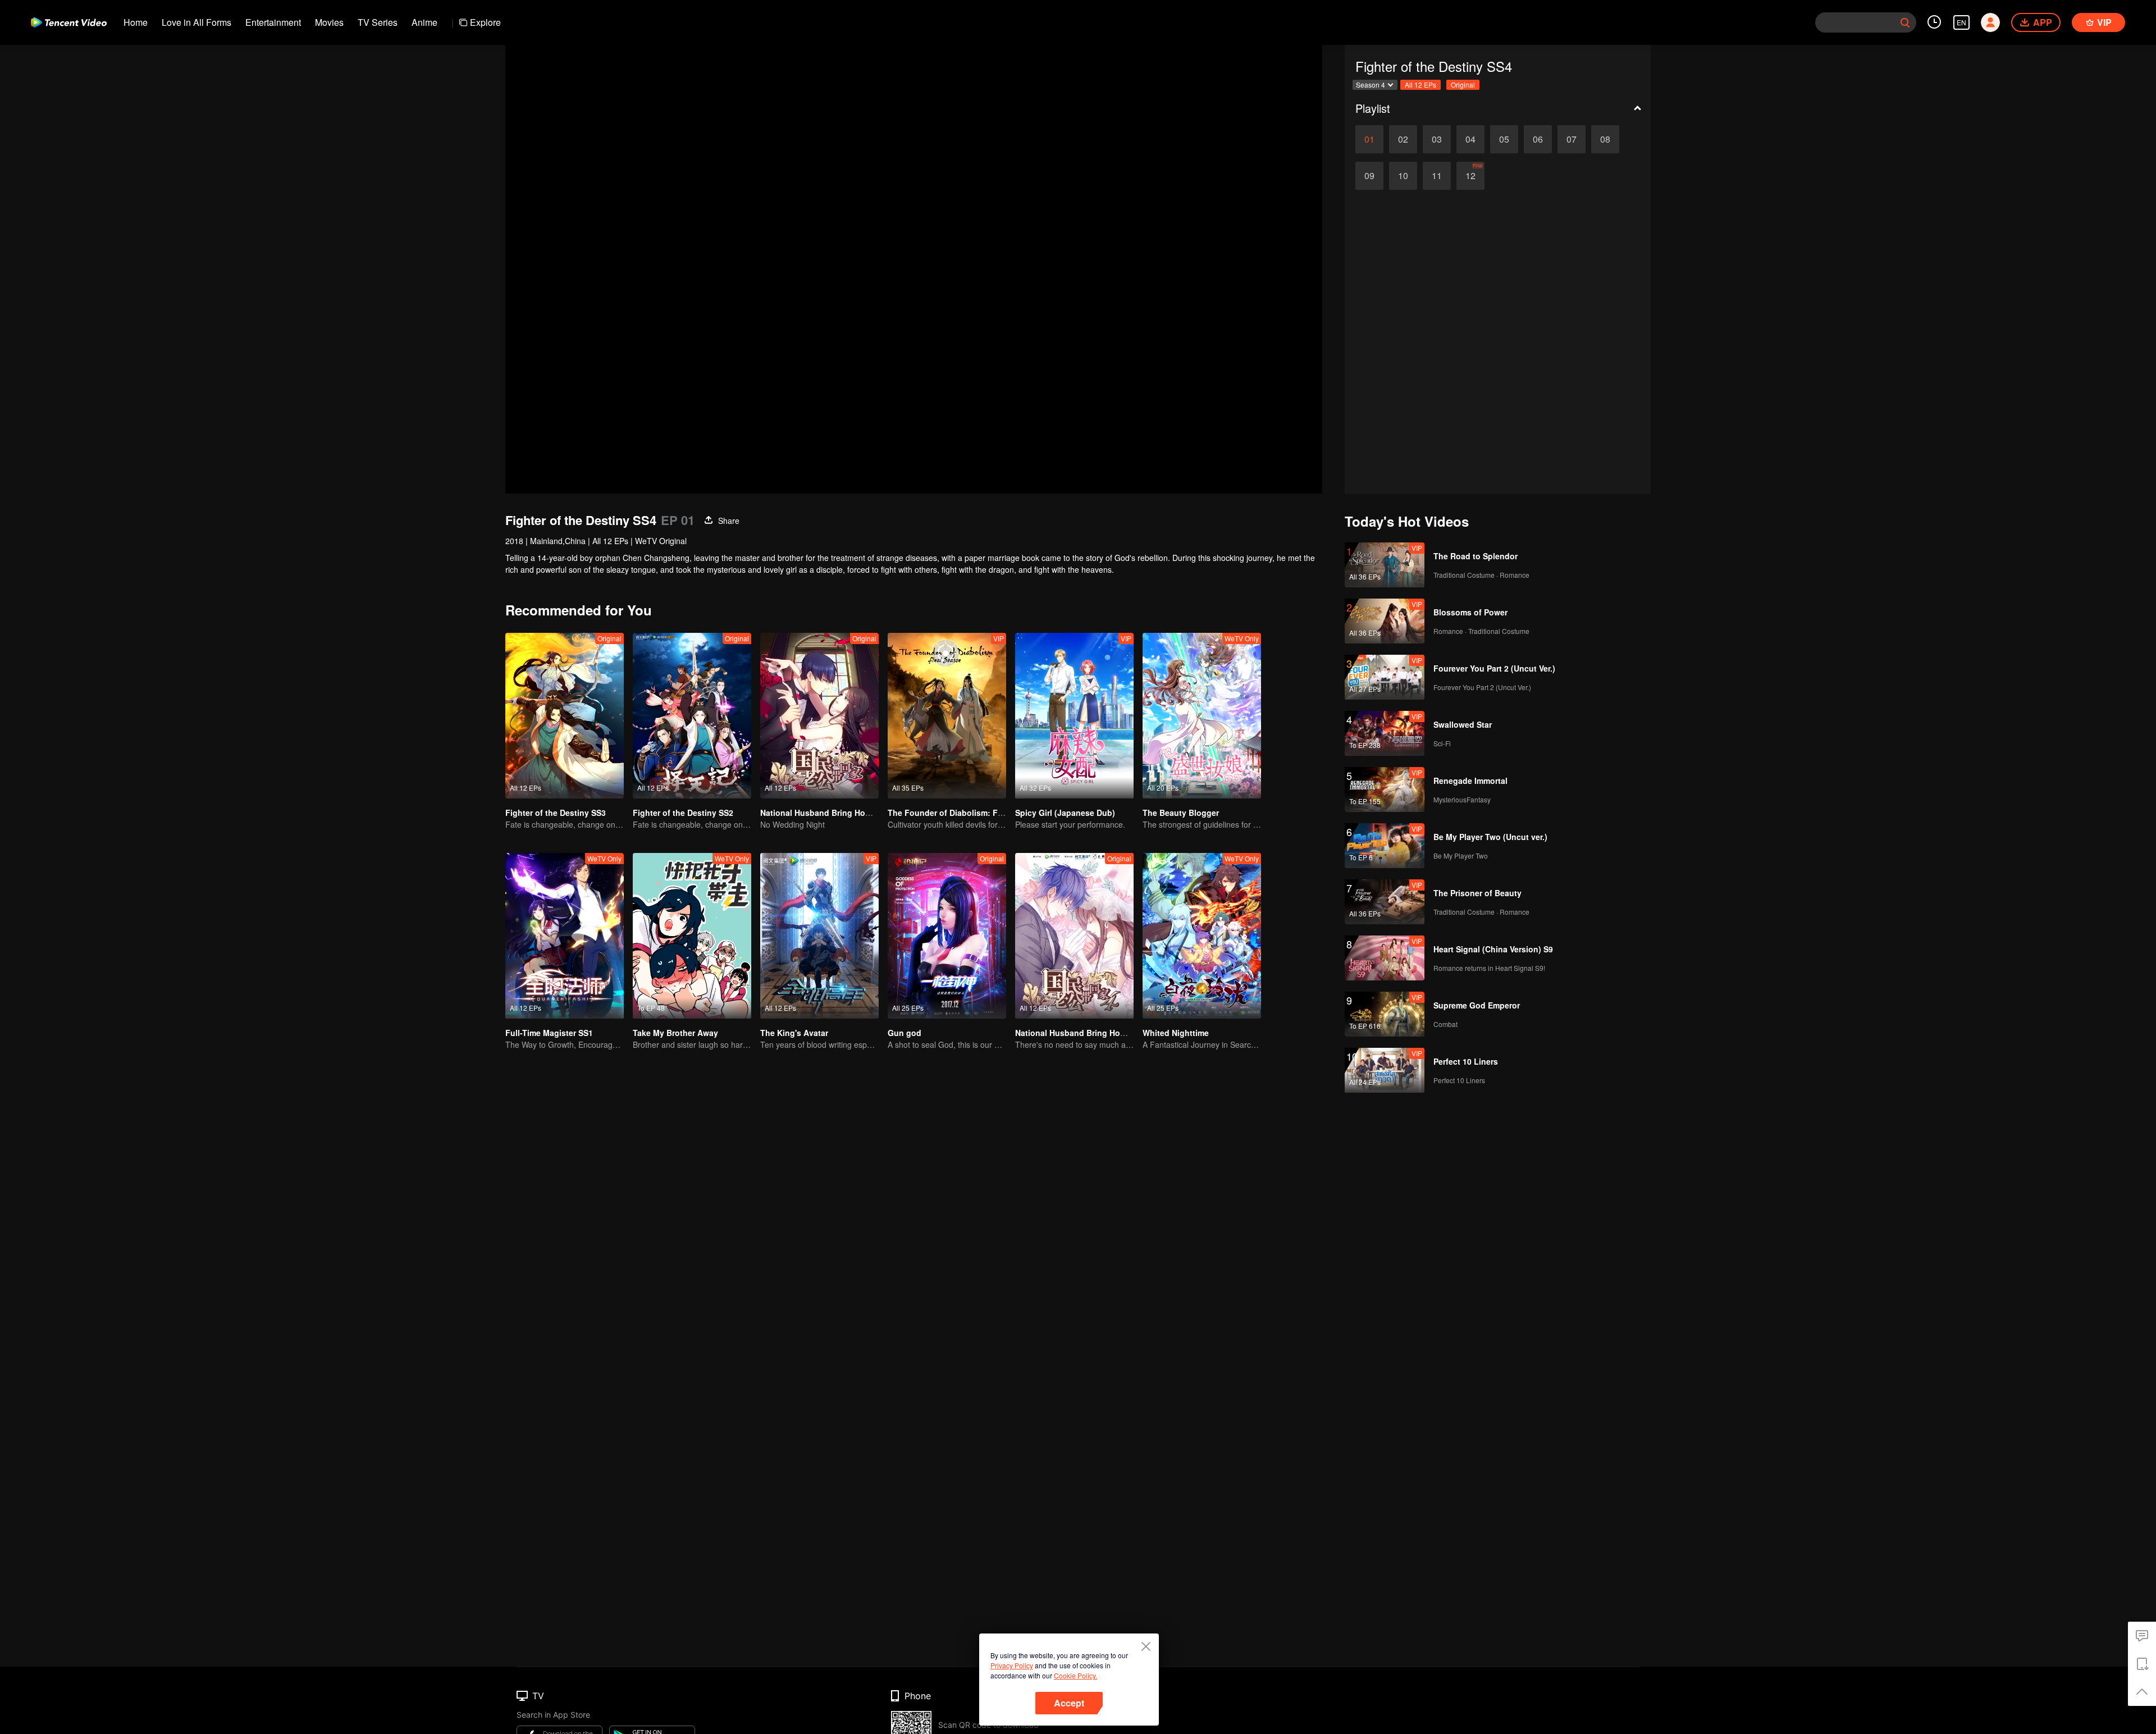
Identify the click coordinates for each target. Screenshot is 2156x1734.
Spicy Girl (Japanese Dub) (1065, 813)
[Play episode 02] (1403, 139)
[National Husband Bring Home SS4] (1074, 936)
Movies (329, 22)
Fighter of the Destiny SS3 (556, 813)
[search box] (1905, 22)
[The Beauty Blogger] (1202, 716)
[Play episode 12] (1470, 176)
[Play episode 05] (1504, 139)
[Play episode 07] (1572, 139)
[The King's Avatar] (819, 936)
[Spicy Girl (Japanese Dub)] (1074, 716)
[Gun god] (947, 936)
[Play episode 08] (1605, 139)
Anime (424, 22)
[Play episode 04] (1470, 139)
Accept (1069, 1703)
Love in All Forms (197, 22)
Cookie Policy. (1075, 1675)
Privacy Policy (1012, 1665)
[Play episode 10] (1403, 176)
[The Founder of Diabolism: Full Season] (947, 716)
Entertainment (273, 22)
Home (136, 22)
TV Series (378, 22)
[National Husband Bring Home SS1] (819, 716)
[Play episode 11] (1437, 176)
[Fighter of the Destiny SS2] (692, 716)
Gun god (905, 1033)
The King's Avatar (794, 1033)
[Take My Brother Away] (692, 936)
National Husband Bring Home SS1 (827, 813)
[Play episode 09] (1369, 176)
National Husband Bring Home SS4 (1082, 1033)
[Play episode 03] (1437, 139)
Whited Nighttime (1176, 1033)
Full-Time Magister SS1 (549, 1033)
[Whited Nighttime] (1202, 936)
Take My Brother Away (675, 1033)
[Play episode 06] (1538, 139)
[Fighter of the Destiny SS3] (565, 716)
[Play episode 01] (1369, 139)
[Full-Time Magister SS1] (565, 936)
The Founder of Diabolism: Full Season (963, 813)
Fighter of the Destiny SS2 (683, 813)
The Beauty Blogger (1181, 813)
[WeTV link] (69, 22)
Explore (485, 22)
